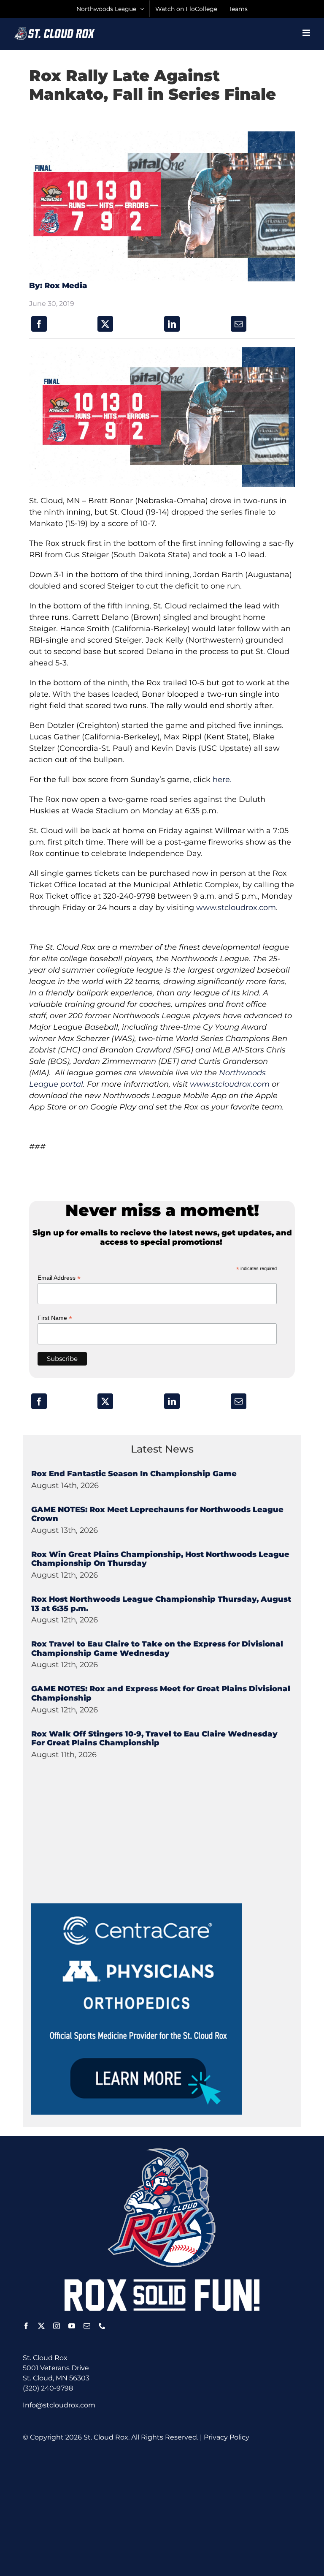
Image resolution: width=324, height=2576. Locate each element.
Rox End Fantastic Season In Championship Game (134, 1474)
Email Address (59, 1278)
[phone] (102, 2326)
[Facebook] (39, 324)
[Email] (239, 324)
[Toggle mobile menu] (307, 33)
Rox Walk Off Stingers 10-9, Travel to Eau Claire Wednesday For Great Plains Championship (154, 1739)
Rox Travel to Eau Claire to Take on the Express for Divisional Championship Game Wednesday (157, 1649)
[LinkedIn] (172, 324)
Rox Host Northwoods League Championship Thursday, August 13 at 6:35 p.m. (161, 1604)
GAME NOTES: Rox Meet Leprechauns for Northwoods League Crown (157, 1514)
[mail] (87, 2326)
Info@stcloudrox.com (59, 2405)
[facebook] (26, 2326)
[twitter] (41, 2326)
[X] (105, 324)
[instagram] (57, 2326)
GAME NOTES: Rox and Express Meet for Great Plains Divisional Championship (161, 1693)
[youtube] (72, 2326)
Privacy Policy (227, 2437)
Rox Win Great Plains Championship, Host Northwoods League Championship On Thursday (160, 1559)
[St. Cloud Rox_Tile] (137, 1907)
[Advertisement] (94, 1851)
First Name (55, 1318)
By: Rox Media (58, 286)
